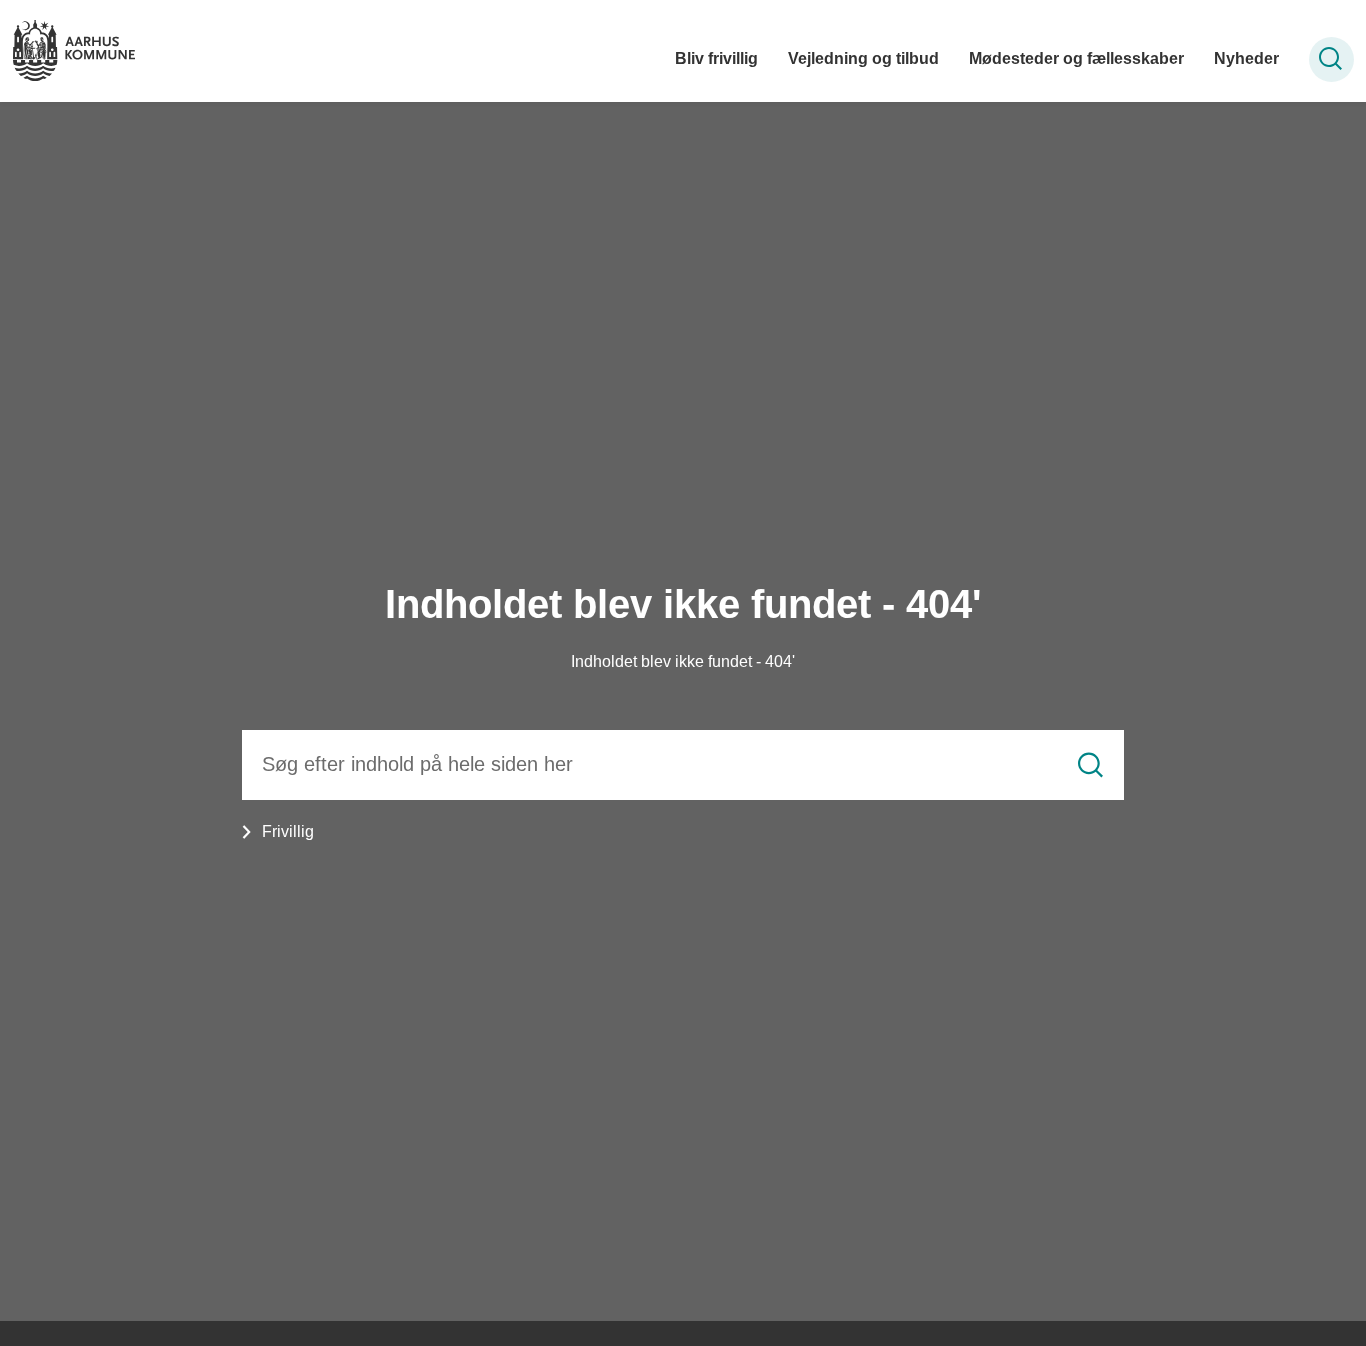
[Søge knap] (1331, 59)
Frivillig (288, 831)
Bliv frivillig (716, 58)
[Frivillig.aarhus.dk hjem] (74, 50)
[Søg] (1090, 764)
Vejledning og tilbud (863, 58)
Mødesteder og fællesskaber (1076, 58)
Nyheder (1246, 58)
